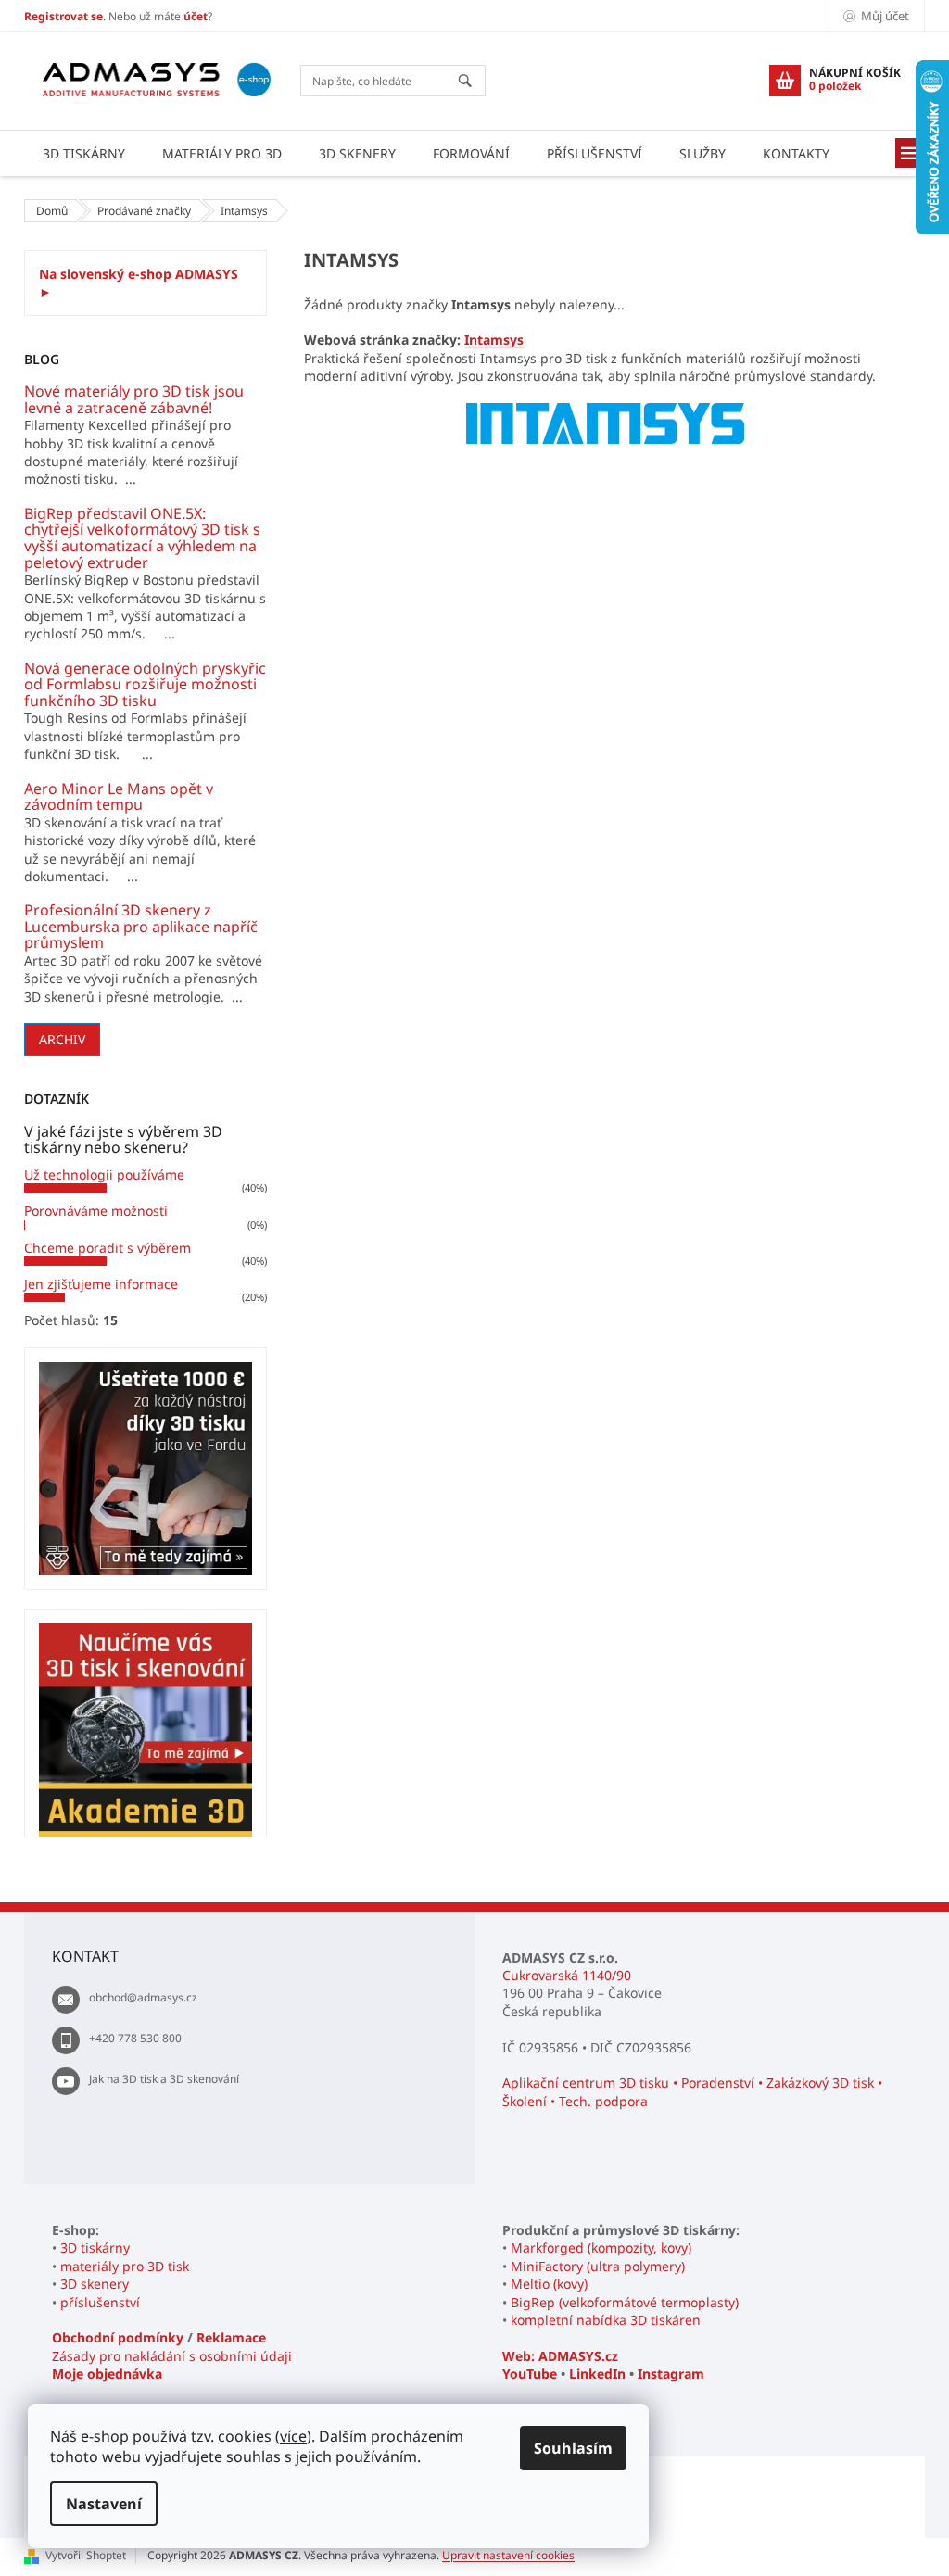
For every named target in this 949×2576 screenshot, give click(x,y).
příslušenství (100, 2302)
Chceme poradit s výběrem (108, 1248)
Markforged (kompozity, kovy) (601, 2248)
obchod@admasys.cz (143, 1997)
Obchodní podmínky (118, 2337)
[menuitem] (84, 153)
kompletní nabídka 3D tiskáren (606, 2320)
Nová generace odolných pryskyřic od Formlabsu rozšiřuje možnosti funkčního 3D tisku (145, 685)
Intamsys (494, 340)
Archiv (62, 1039)
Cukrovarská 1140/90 (567, 1975)
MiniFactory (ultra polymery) (598, 2266)
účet (196, 16)
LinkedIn (597, 2374)
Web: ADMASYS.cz (560, 2356)
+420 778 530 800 (135, 2038)
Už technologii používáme (104, 1174)
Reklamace (231, 2337)
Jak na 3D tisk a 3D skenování (164, 2079)
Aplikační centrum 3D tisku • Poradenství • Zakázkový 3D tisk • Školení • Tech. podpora (692, 2091)
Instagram (671, 2374)
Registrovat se (63, 16)
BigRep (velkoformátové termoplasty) (625, 2302)
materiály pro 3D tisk (125, 2266)
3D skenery (95, 2284)
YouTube (530, 2374)
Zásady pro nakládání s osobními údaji (172, 2356)
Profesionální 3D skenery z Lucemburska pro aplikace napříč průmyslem (141, 927)
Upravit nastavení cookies (508, 2555)
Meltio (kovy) (549, 2284)
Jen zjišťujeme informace (101, 1284)
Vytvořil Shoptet (86, 2555)
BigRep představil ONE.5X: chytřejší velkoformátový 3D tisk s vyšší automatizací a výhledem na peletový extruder (142, 538)
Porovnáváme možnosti (96, 1211)
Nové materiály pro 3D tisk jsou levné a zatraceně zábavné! (134, 400)
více (293, 2436)
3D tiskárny (95, 2248)
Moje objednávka (107, 2374)
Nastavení (104, 2504)
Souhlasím (573, 2448)
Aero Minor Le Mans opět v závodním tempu (119, 797)
